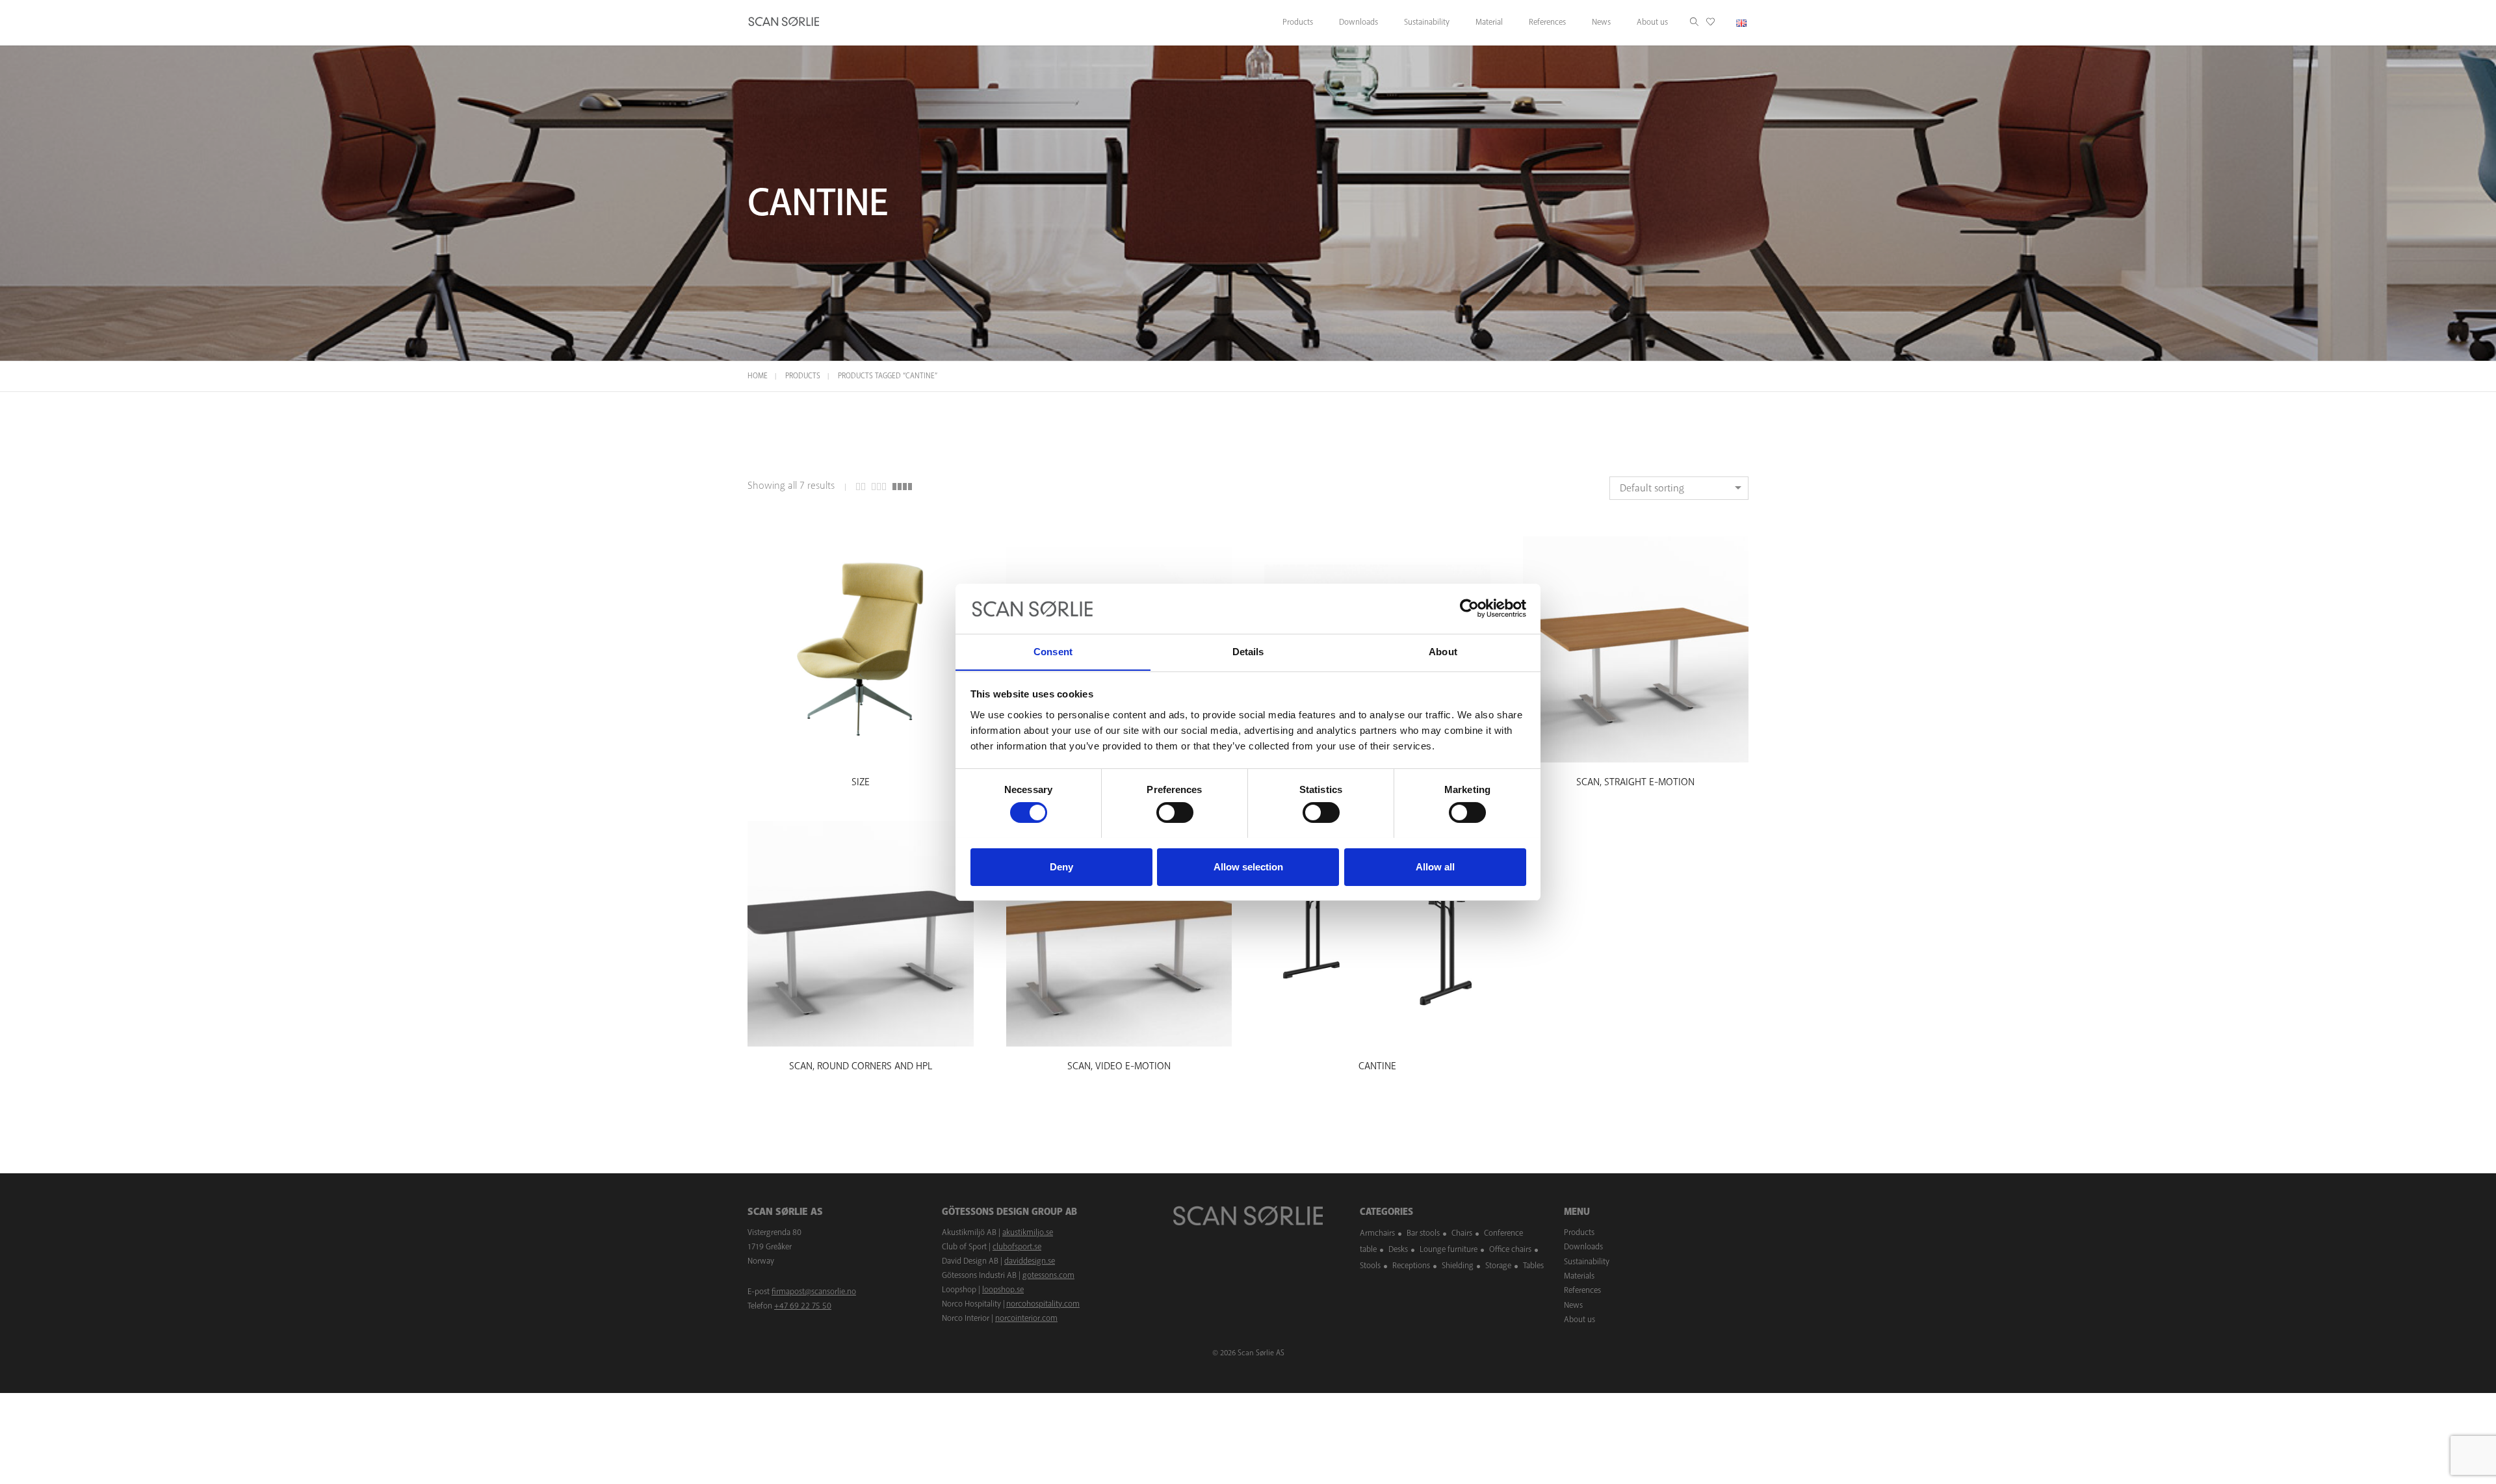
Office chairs (1510, 1249)
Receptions (1411, 1266)
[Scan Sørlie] (784, 23)
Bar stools (1423, 1233)
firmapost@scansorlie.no (814, 1292)
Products (803, 376)
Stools (1370, 1266)
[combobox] (1679, 488)
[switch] (1175, 813)
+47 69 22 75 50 (803, 1306)
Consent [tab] (1053, 651)
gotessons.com (1048, 1275)
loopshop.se (1003, 1290)
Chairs (1462, 1233)
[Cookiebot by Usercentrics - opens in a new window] (1469, 608)
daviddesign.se (1030, 1261)
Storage (1498, 1266)
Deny (1061, 866)
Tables (1533, 1266)
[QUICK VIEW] (861, 750)
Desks (1398, 1249)
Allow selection (1248, 866)
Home (758, 376)
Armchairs (1377, 1233)
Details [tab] (1248, 651)
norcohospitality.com (1043, 1304)
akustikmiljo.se (1028, 1232)
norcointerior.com (1026, 1318)
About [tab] (1443, 651)
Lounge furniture (1449, 1249)
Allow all (1435, 866)
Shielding (1458, 1266)
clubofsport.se (1017, 1247)
